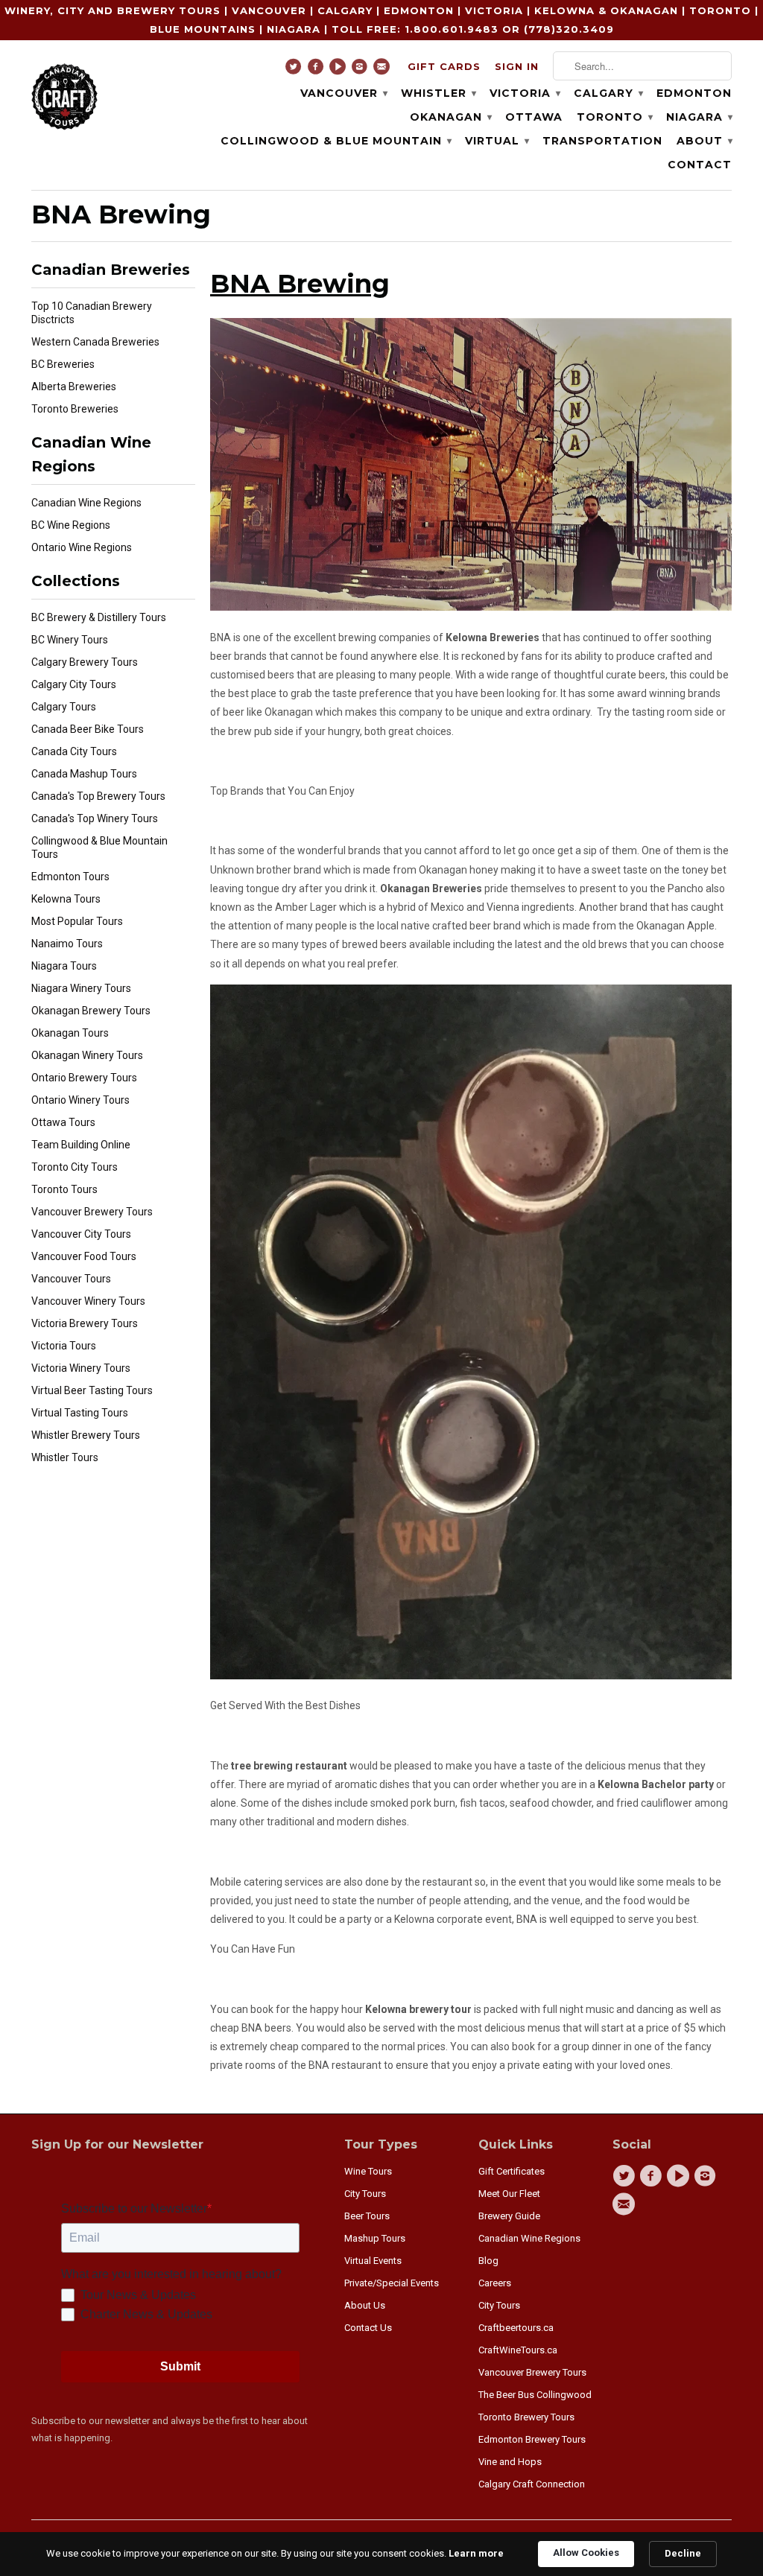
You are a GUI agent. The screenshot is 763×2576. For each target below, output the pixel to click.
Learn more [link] (476, 2553)
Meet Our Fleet (509, 2194)
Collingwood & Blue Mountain (336, 141)
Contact (700, 165)
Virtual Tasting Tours (80, 1413)
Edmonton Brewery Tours (532, 2439)
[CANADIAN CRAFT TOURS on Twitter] (295, 70)
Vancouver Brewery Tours (92, 1212)
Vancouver (343, 93)
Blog (488, 2261)
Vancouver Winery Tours (88, 1301)
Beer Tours (367, 2216)
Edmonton (694, 93)
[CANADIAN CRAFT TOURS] (65, 95)
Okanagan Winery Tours (87, 1055)
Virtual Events (373, 2261)
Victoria (525, 93)
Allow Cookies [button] (586, 2553)
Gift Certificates (512, 2171)
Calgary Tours (64, 707)
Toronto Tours (64, 1189)
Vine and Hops (510, 2462)
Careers (495, 2283)
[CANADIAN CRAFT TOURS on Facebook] (318, 70)
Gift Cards (444, 66)
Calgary (608, 93)
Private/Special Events (392, 2283)
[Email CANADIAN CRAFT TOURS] (383, 70)
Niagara (699, 117)
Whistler (438, 93)
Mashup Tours (375, 2238)
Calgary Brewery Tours (85, 662)
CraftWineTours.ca (518, 2350)
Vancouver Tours (71, 1279)
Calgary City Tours (74, 684)
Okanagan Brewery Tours (91, 1011)
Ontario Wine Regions (82, 547)
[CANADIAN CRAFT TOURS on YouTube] (339, 70)
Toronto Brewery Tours (526, 2417)
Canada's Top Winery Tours (95, 818)
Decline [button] (683, 2553)
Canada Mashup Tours (84, 774)
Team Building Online (81, 1145)
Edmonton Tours (70, 877)
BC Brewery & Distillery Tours (99, 617)
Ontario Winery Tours (80, 1100)
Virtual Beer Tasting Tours (92, 1390)
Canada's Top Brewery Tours (98, 796)
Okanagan (450, 117)
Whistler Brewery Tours (86, 1435)
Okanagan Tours (70, 1033)
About (704, 141)
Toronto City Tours (75, 1167)
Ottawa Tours (63, 1122)
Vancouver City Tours (81, 1234)
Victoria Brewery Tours (85, 1323)
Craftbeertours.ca (516, 2328)
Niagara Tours (64, 966)
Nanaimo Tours (67, 944)
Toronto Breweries (75, 409)
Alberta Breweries (74, 387)
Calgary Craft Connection (532, 2484)
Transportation (602, 141)
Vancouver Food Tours (84, 1256)
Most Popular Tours (77, 921)
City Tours (365, 2194)
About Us (365, 2305)
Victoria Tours (64, 1346)
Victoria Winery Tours (81, 1368)
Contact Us (368, 2328)
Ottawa (534, 117)
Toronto (614, 117)
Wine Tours (368, 2171)
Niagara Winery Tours (81, 988)
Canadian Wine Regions (86, 503)
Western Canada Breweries (95, 342)
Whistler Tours (65, 1457)
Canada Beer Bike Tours (88, 729)
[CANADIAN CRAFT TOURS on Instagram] (362, 70)
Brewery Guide (509, 2216)
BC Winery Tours (70, 640)
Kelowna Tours (66, 899)
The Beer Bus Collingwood (535, 2395)
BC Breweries (63, 364)
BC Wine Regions (71, 525)
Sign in (517, 66)
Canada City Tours (74, 751)
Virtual (497, 141)
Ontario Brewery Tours (84, 1078)
